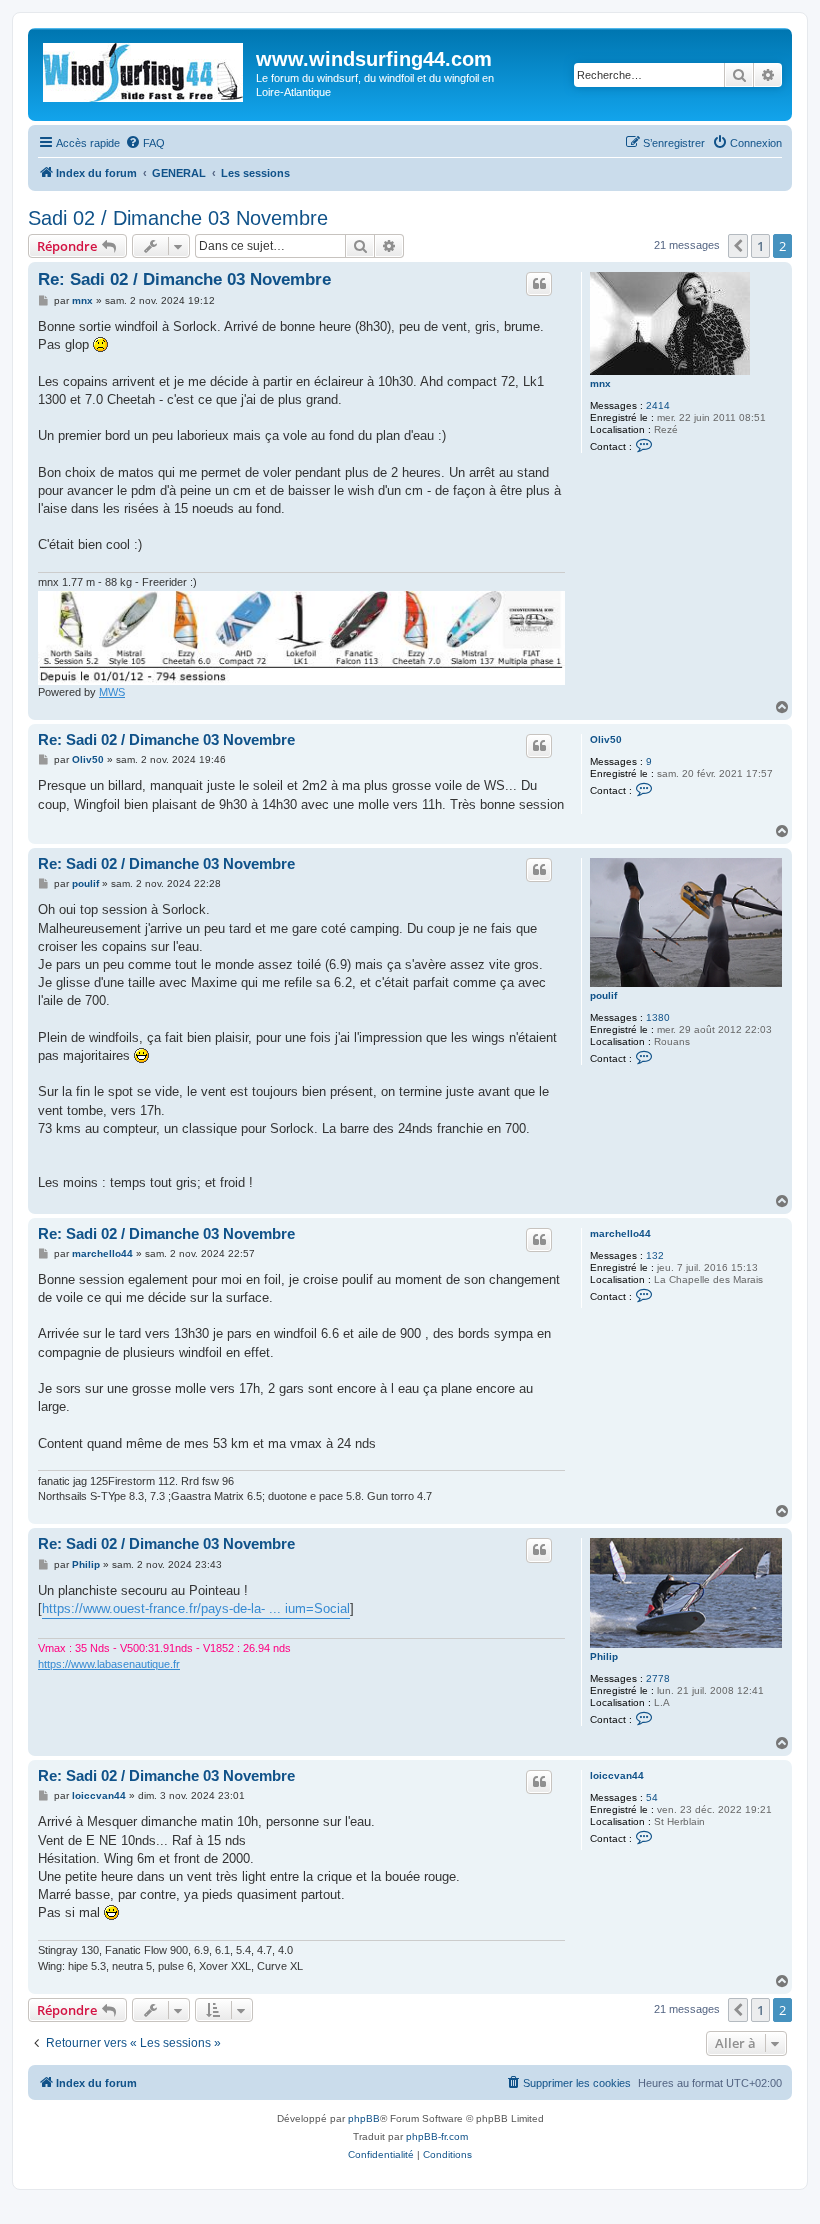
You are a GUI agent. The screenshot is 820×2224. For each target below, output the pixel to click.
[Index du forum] (144, 68)
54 (652, 1797)
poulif (603, 995)
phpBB (364, 2118)
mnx (600, 383)
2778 (658, 1678)
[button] (738, 246)
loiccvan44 (617, 1775)
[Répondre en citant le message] (539, 284)
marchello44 (620, 1233)
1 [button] (760, 246)
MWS (112, 692)
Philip (604, 1656)
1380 (658, 1017)
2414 (658, 405)
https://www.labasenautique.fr (109, 1664)
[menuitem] (145, 143)
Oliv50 (606, 739)
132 (655, 1255)
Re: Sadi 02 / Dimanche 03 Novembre (184, 279)
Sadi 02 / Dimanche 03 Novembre (178, 218)
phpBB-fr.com (437, 2136)
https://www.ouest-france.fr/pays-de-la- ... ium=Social (196, 1608)
